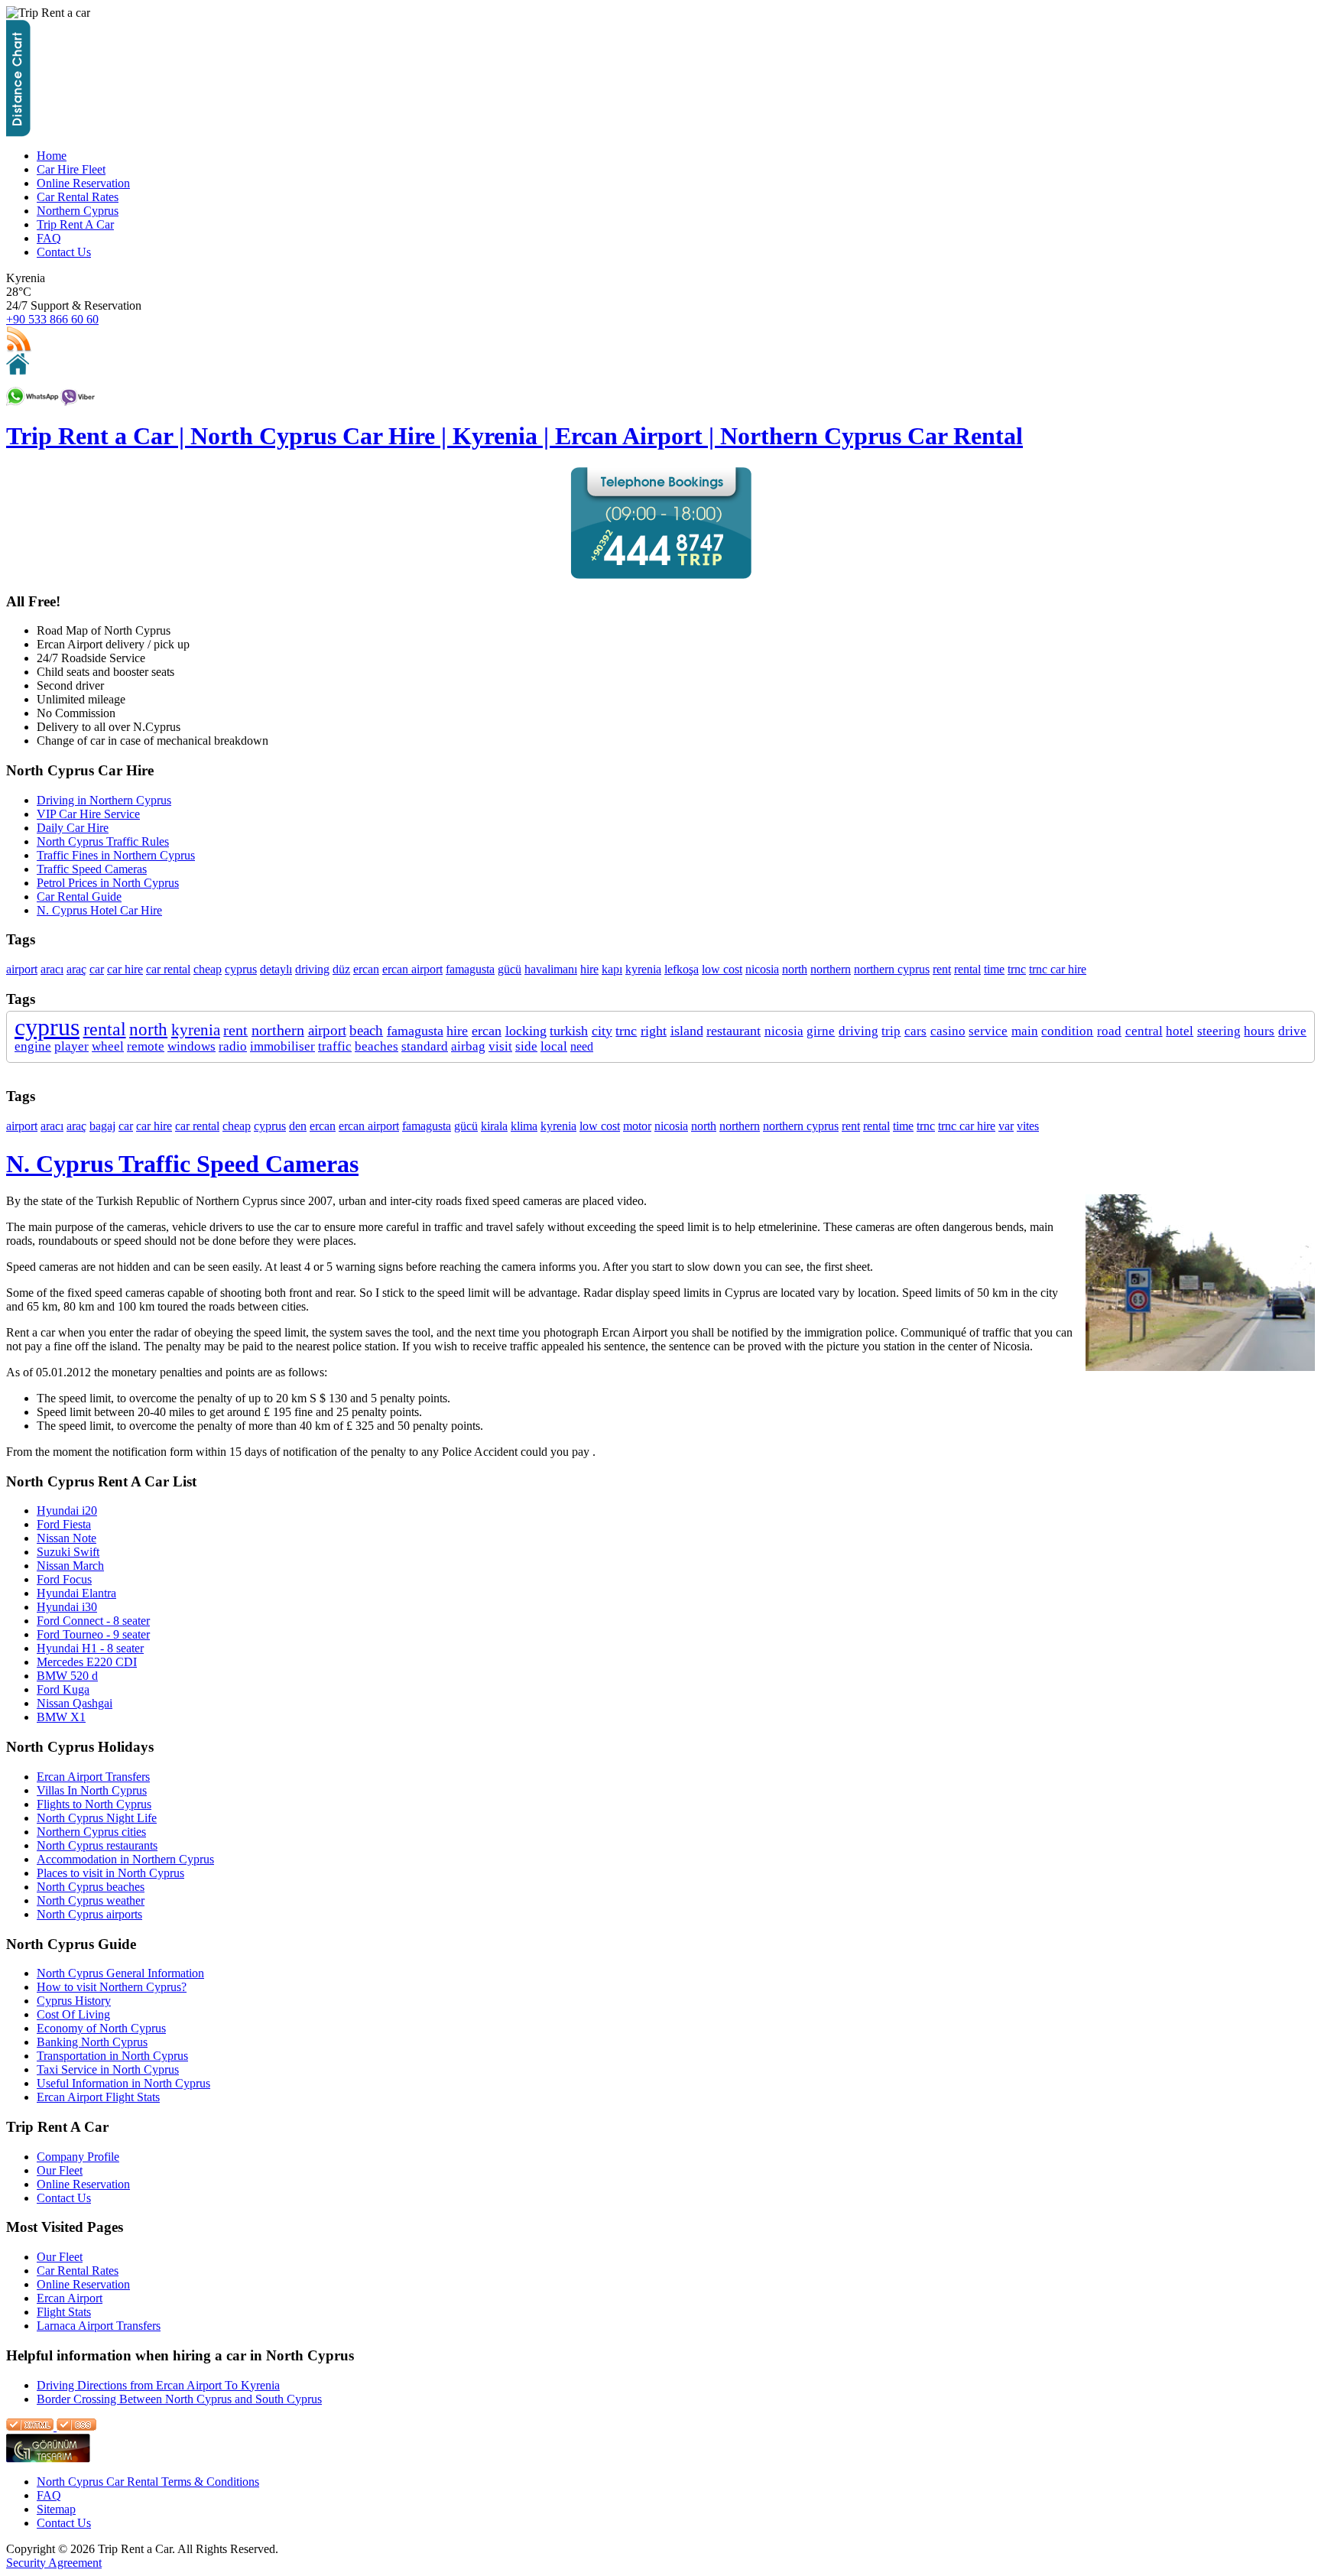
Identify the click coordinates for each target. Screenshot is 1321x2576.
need (582, 1046)
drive (1292, 1031)
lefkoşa (682, 969)
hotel (1180, 1031)
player (71, 1046)
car (97, 969)
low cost (722, 969)
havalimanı (551, 969)
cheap (208, 969)
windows (191, 1046)
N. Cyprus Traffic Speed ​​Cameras (182, 1164)
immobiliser (282, 1046)
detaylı (276, 969)
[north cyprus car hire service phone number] (661, 575)
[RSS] (19, 349)
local (554, 1046)
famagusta (470, 969)
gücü (510, 969)
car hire (125, 969)
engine (33, 1046)
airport (22, 969)
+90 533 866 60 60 (52, 319)
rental (967, 969)
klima (524, 1126)
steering (1219, 1031)
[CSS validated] (75, 2427)
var (1006, 1126)
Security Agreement (54, 2563)
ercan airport (412, 969)
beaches (377, 1046)
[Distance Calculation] (18, 133)
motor (637, 1126)
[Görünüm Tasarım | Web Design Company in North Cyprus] (48, 2459)
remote (146, 1046)
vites (1028, 1126)
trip (891, 1031)
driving (312, 969)
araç (76, 969)
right (654, 1031)
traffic (335, 1046)
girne (821, 1031)
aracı (52, 969)
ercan (366, 969)
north (795, 969)
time (994, 969)
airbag (468, 1046)
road (1109, 1031)
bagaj (102, 1126)
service (988, 1031)
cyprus (241, 969)
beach (366, 1030)
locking (526, 1031)
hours (1259, 1031)
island (687, 1031)
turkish (569, 1031)
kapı (612, 969)
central (1144, 1031)
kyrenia (643, 969)
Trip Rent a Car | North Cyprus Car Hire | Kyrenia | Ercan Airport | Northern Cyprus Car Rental (514, 436)
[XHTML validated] (30, 2427)
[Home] (18, 370)
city (602, 1031)
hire (589, 969)
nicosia (762, 969)
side (526, 1046)
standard (425, 1046)
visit (500, 1046)
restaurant (734, 1031)
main (1025, 1031)
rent (942, 969)
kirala (494, 1126)
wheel (108, 1046)
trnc (1017, 969)
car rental (168, 969)
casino (948, 1031)
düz (341, 969)
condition (1067, 1031)
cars (915, 1031)
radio (233, 1046)
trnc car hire (1058, 969)
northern (831, 969)
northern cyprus (892, 969)
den (298, 1126)
